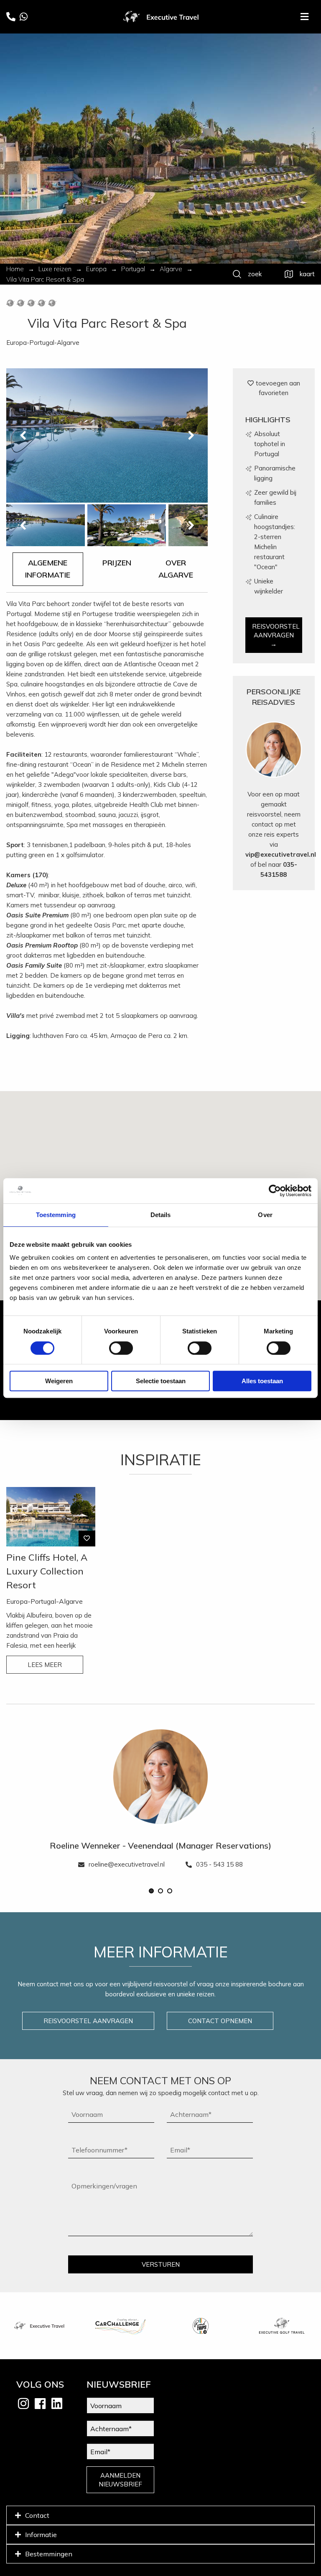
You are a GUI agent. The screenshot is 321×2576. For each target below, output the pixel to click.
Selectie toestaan (161, 1381)
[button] (151, 1891)
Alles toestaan (262, 1381)
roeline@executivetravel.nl (127, 1864)
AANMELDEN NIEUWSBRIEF (120, 2480)
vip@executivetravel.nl (281, 854)
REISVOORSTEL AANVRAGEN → (276, 635)
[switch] (121, 1348)
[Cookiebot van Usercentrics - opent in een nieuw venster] (275, 1191)
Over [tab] (265, 1215)
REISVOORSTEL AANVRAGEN (88, 2021)
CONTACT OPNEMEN (220, 2021)
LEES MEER (45, 1665)
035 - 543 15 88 (219, 1864)
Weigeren (59, 1381)
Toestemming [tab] (56, 1215)
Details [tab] (161, 1215)
